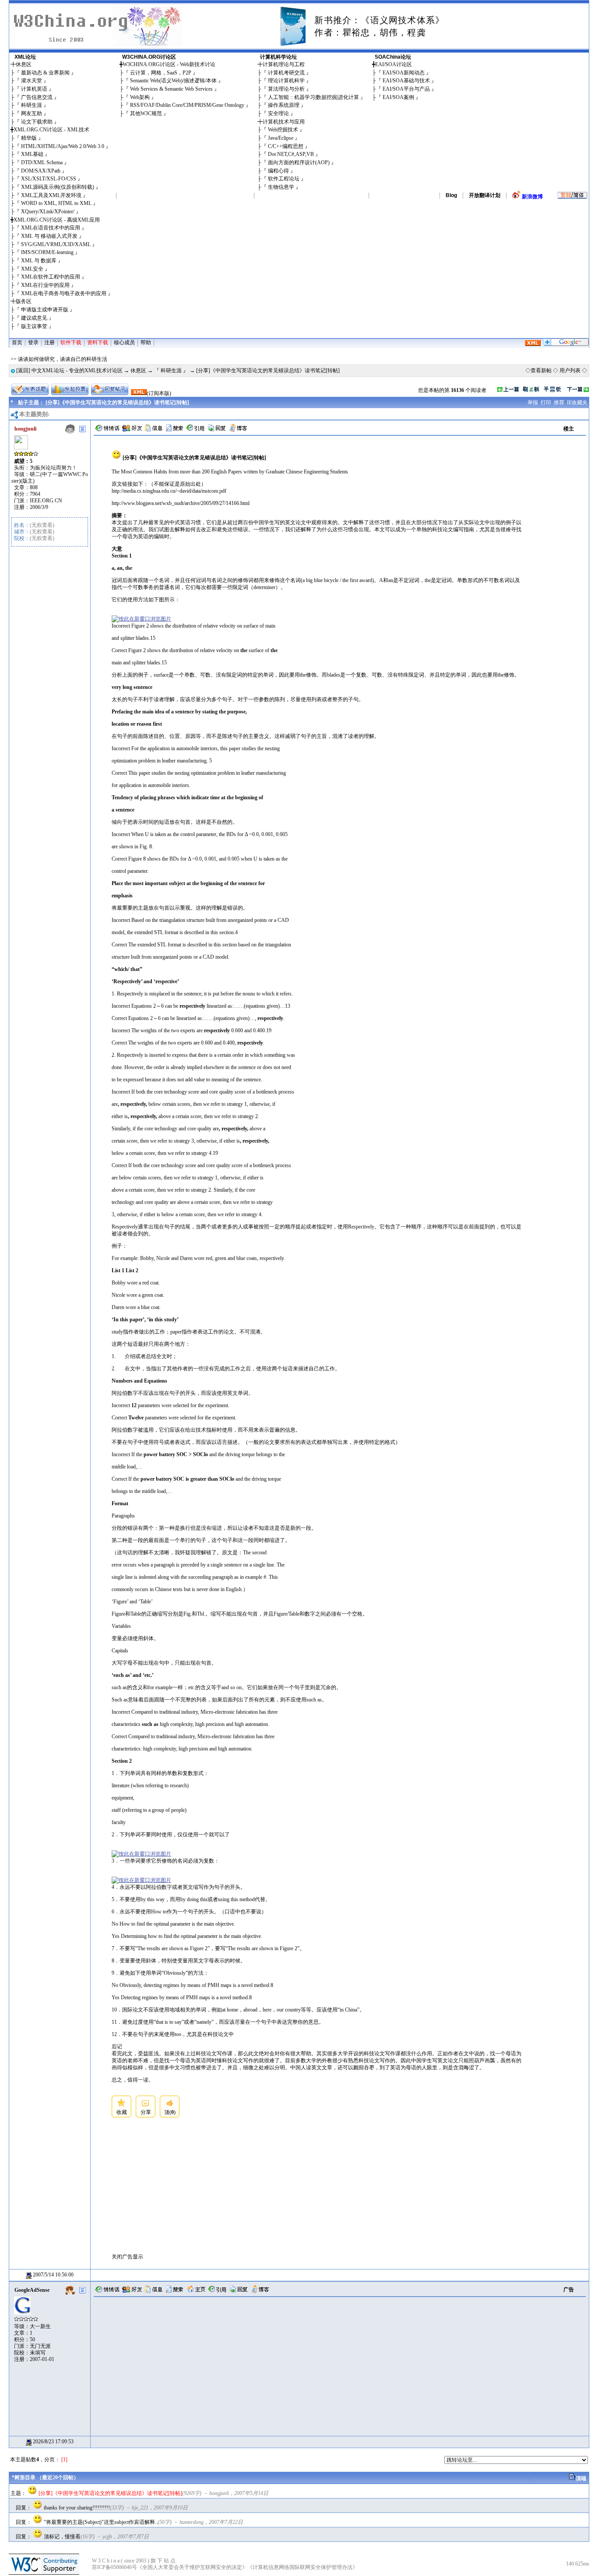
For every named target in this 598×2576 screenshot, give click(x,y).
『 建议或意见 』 (34, 318)
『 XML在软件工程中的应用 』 (51, 277)
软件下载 (71, 342)
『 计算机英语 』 (34, 89)
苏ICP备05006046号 (114, 2567)
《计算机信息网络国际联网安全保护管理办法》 (303, 2567)
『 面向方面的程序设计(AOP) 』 (299, 162)
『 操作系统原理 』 (284, 105)
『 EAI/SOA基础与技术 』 (406, 81)
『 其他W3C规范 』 (146, 113)
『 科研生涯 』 (32, 105)
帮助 (146, 342)
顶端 (581, 2478)
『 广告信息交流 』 (37, 97)
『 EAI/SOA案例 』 (398, 97)
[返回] (23, 371)
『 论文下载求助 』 (37, 122)
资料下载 (98, 342)
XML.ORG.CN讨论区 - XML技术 (51, 130)
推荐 (559, 402)
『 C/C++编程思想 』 (286, 146)
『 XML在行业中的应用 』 (45, 285)
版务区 (24, 301)
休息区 (24, 64)
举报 (533, 402)
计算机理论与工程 (284, 64)
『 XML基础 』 (32, 154)
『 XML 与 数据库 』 (39, 261)
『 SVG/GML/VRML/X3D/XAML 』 (56, 244)
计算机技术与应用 (284, 122)
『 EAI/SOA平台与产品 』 (406, 89)
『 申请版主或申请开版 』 (45, 310)
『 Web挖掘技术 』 (283, 130)
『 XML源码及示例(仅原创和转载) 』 (58, 187)
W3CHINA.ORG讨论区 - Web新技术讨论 (169, 64)
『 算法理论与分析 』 (286, 89)
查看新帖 (541, 371)
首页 (17, 342)
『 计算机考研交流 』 (286, 73)
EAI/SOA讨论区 (394, 64)
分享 (146, 2112)
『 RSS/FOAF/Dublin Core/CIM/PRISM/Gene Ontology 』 (187, 105)
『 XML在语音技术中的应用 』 (51, 228)
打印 (546, 402)
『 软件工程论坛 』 (284, 179)
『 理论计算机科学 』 (286, 81)
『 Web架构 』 (140, 97)
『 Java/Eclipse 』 (281, 138)
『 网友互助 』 (32, 113)
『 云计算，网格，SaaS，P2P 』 (161, 73)
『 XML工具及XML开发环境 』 (51, 195)
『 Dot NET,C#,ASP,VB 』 (291, 154)
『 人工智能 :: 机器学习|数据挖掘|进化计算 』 (313, 97)
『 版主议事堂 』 (34, 326)
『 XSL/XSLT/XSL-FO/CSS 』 (49, 179)
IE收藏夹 (577, 402)
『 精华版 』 (29, 138)
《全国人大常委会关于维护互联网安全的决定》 (192, 2567)
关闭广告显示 (127, 2257)
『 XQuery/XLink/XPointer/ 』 (48, 212)
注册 (49, 342)
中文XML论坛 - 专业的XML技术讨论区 (77, 371)
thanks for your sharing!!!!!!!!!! (77, 2508)
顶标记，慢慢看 (62, 2537)
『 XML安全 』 (32, 269)
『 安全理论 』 (278, 113)
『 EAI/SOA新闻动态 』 (404, 73)
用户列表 (570, 371)
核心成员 (124, 342)
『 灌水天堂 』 (32, 81)
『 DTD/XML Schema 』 (42, 162)
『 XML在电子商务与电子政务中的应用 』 (64, 293)
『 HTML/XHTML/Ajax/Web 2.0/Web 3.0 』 (63, 146)
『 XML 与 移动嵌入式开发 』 (49, 236)
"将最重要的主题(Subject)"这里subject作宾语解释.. (101, 2522)
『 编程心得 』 (278, 171)
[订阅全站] (533, 344)
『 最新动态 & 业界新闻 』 (45, 73)
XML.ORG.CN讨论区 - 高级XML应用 (57, 220)
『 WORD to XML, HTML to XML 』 (56, 203)
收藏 (122, 2112)
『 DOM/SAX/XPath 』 (41, 171)
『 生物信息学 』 (281, 187)
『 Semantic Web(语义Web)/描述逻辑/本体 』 (173, 81)
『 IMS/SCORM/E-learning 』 (47, 252)
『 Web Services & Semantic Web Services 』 (171, 89)
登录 (33, 342)
